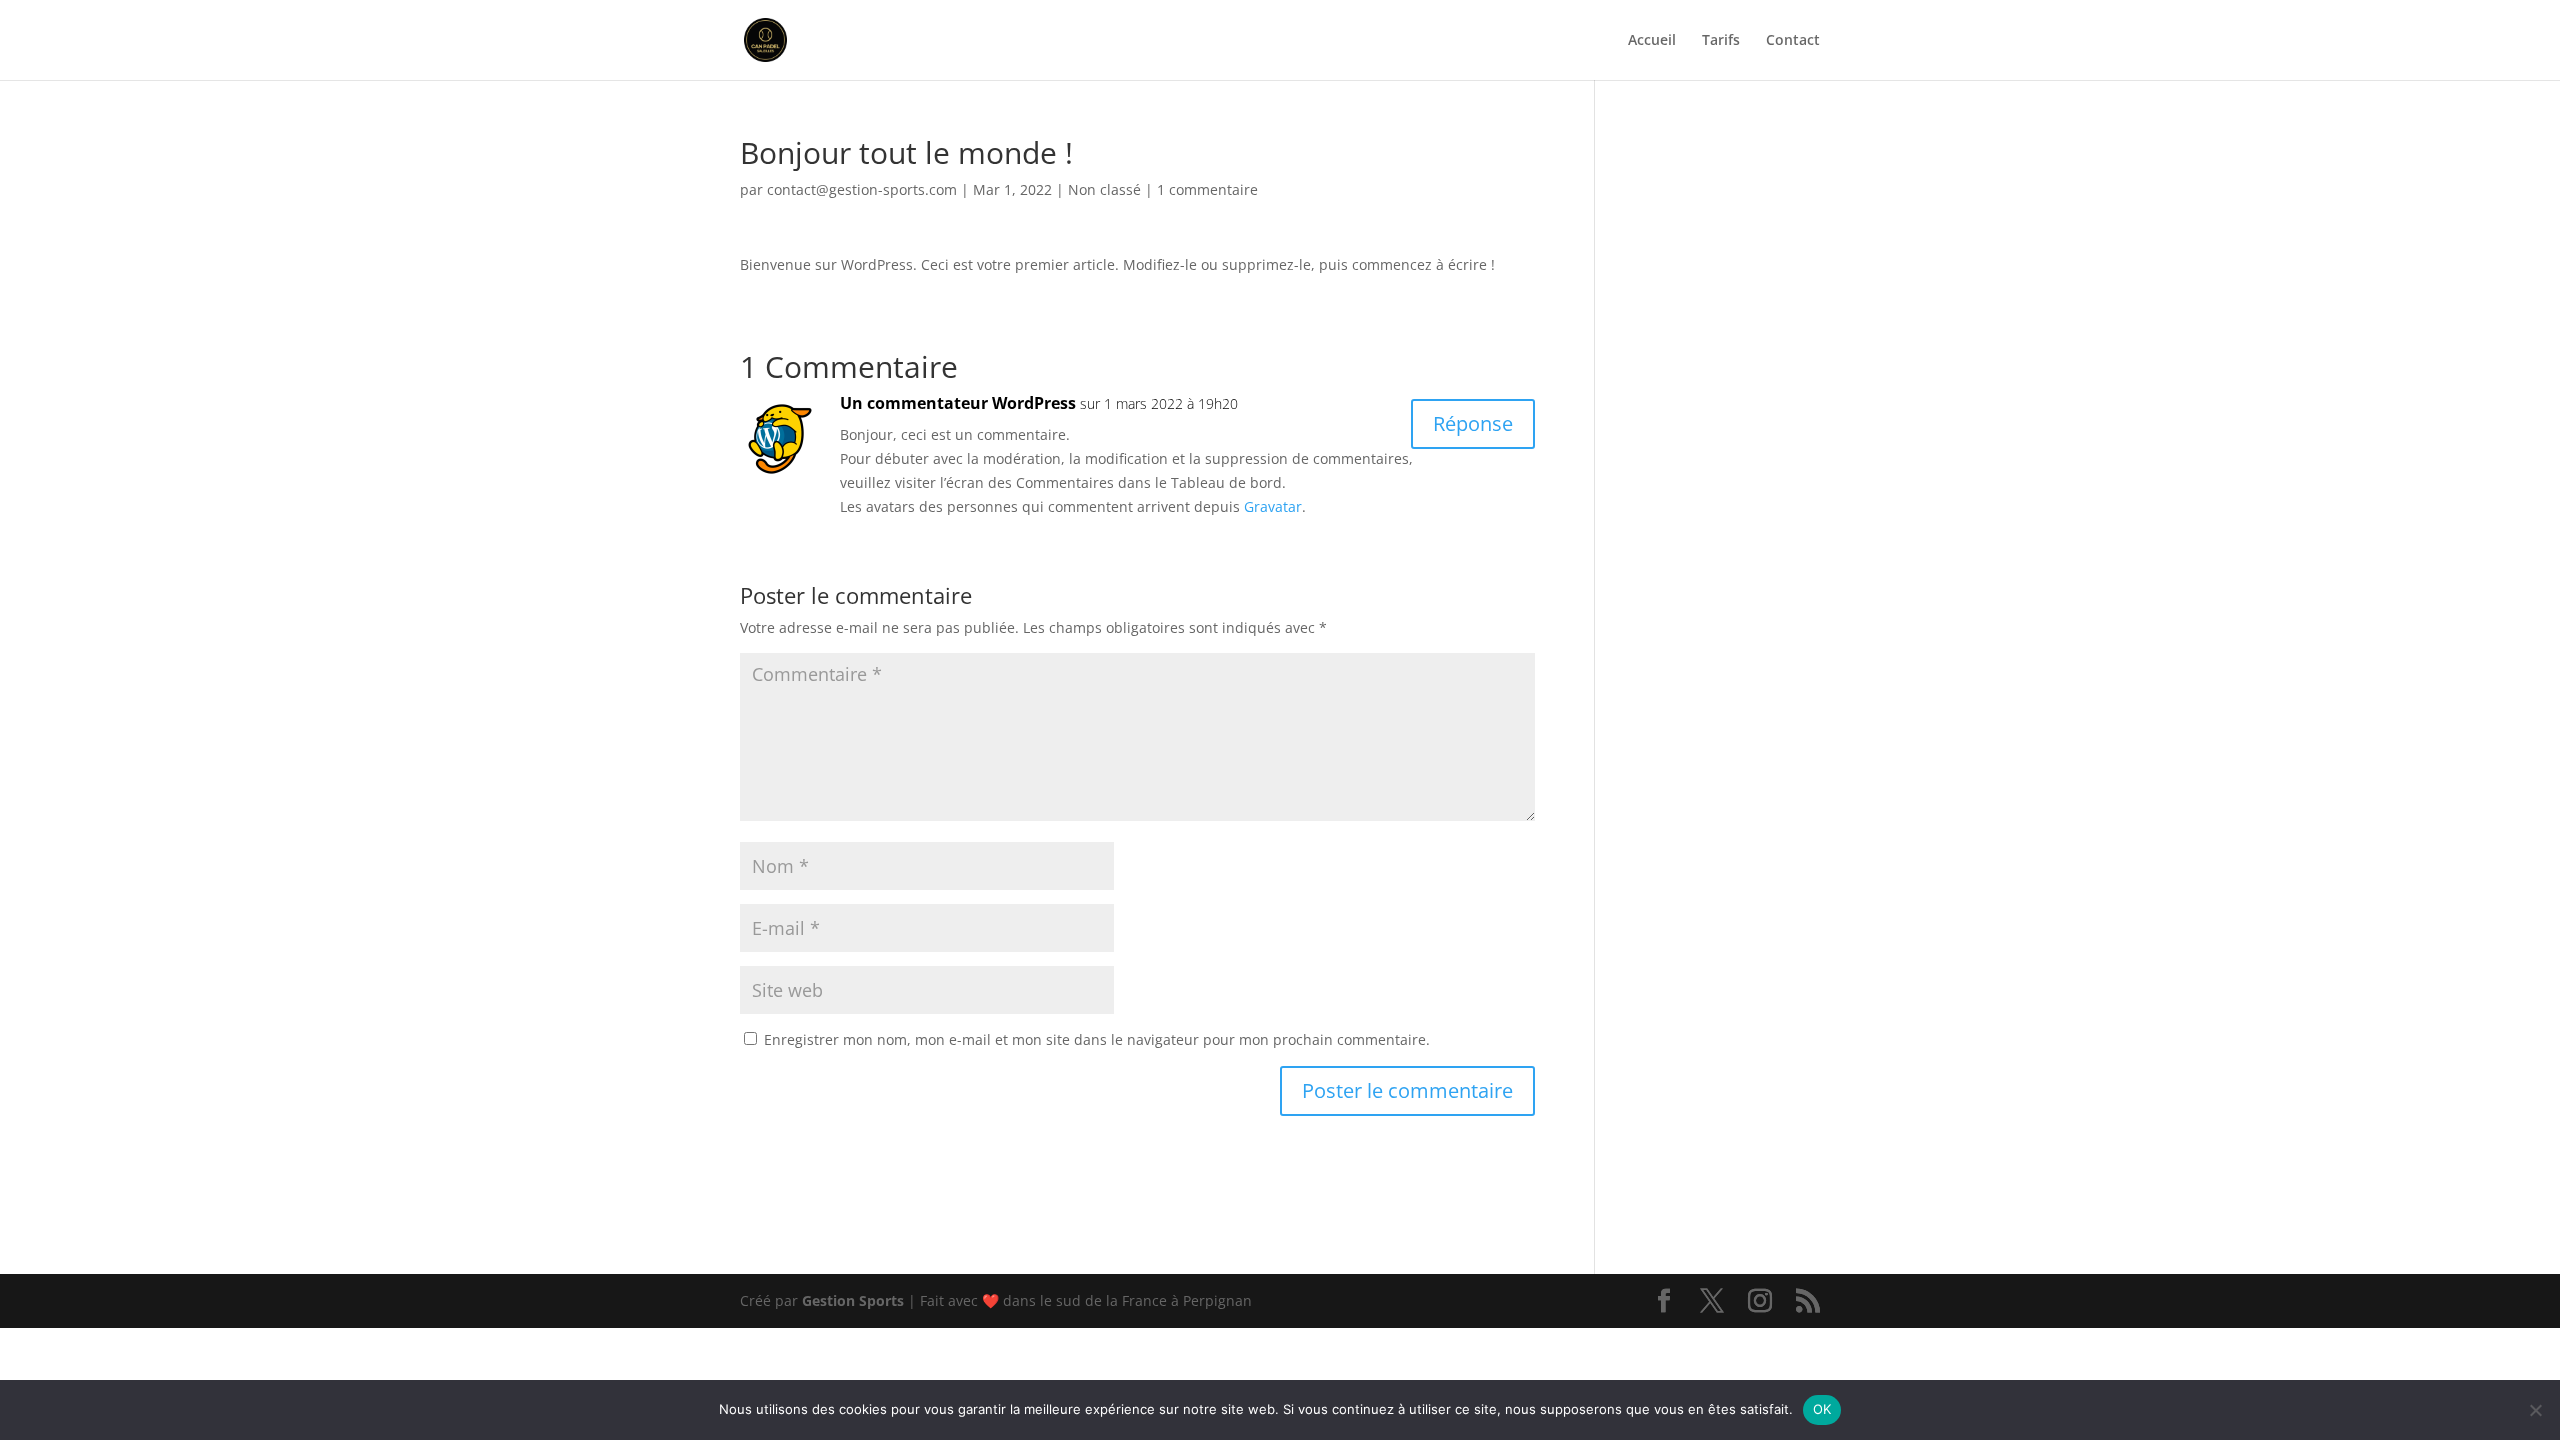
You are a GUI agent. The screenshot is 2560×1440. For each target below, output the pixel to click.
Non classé (1104, 189)
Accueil (1652, 41)
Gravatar (1273, 506)
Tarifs (1721, 41)
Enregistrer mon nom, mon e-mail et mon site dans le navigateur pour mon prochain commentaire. (1097, 1039)
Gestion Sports (853, 1300)
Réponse (1473, 423)
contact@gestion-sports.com (862, 189)
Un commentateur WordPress (958, 403)
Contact (1793, 41)
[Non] (2535, 1410)
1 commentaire (1207, 189)
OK (1822, 1409)
